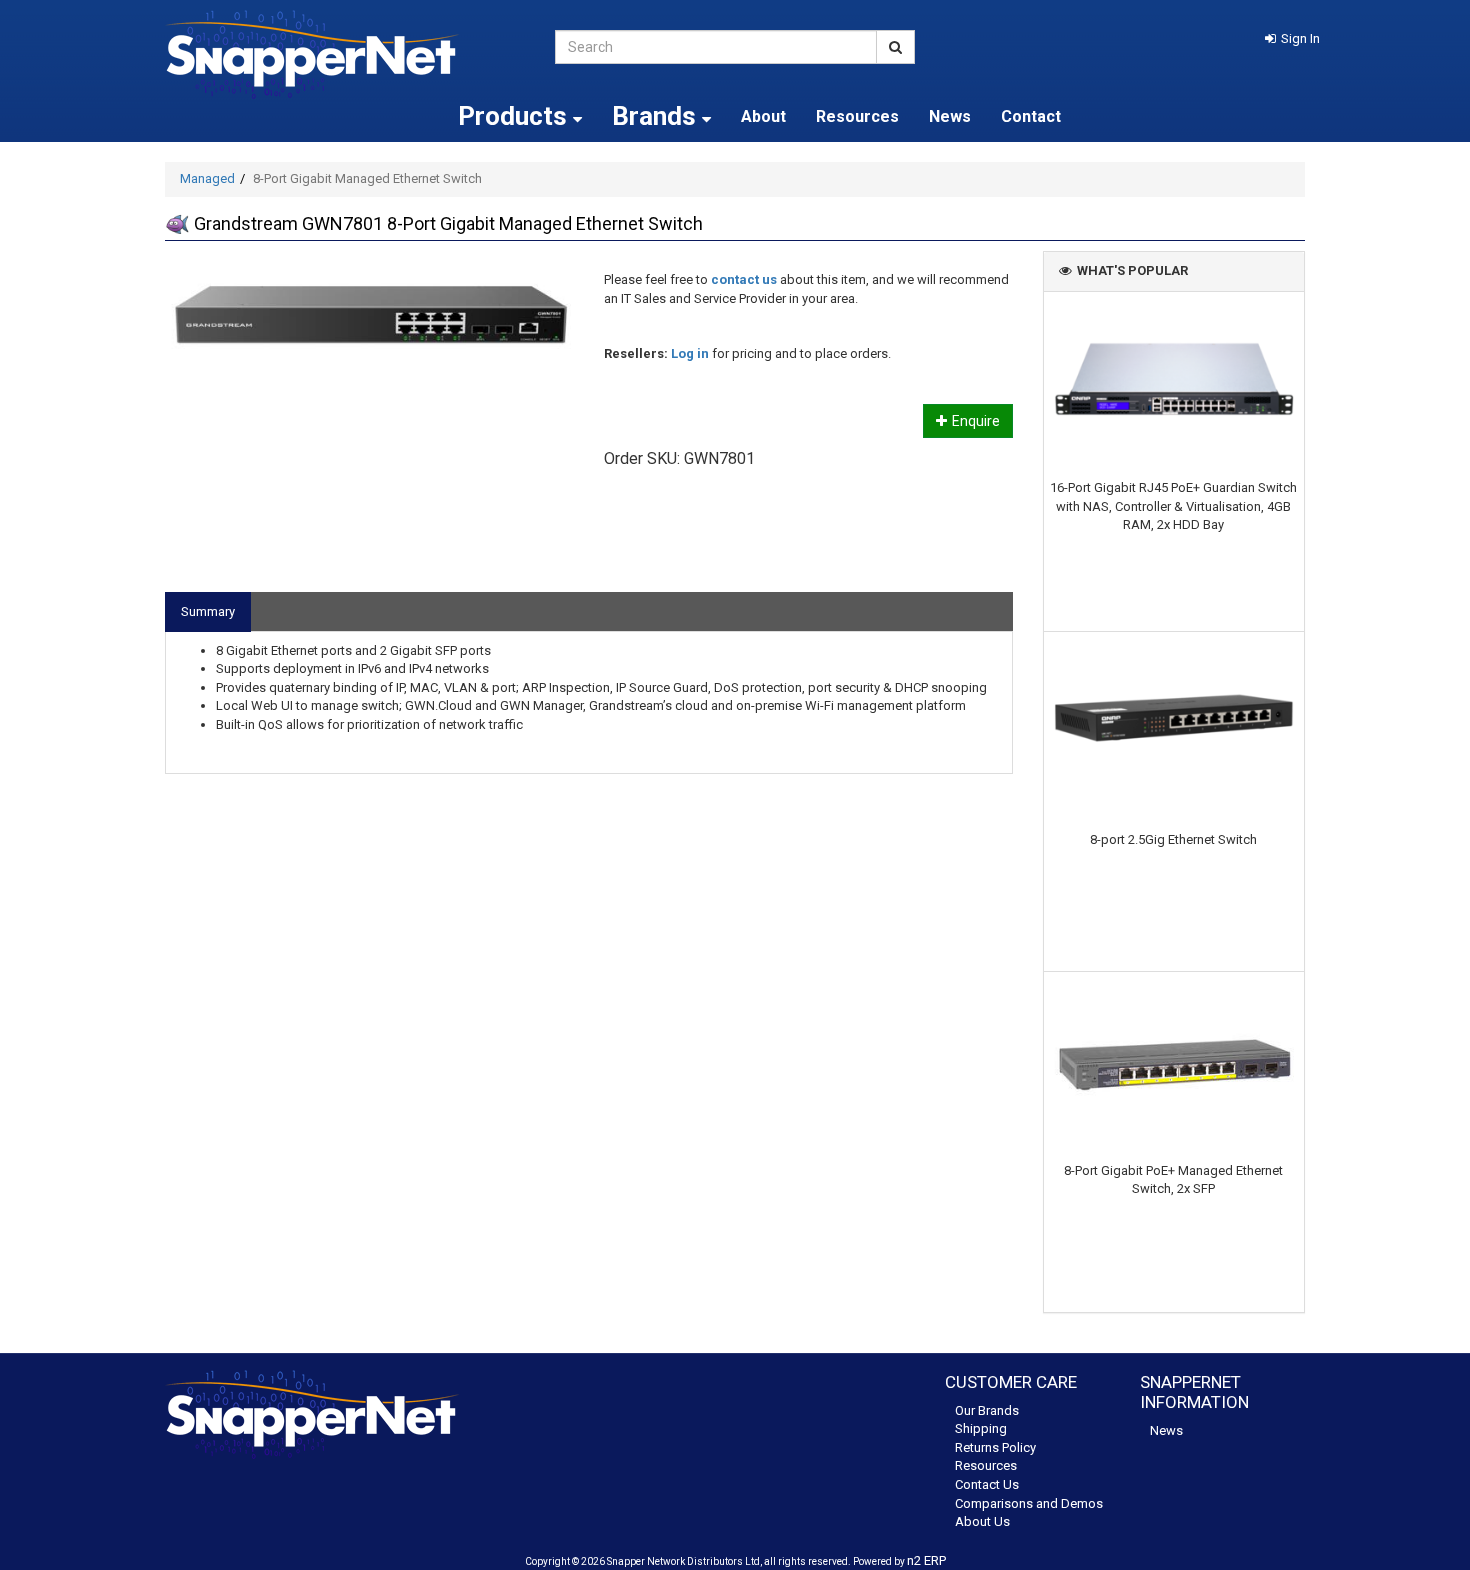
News (950, 116)
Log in (690, 353)
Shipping (981, 1428)
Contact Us (987, 1484)
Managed (207, 178)
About (763, 116)
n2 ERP (926, 1560)
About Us (982, 1521)
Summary (208, 611)
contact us (744, 279)
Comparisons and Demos (1029, 1503)
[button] (1292, 38)
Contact (1031, 116)
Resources (857, 116)
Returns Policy (995, 1447)
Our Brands (987, 1410)
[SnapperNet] (345, 54)
